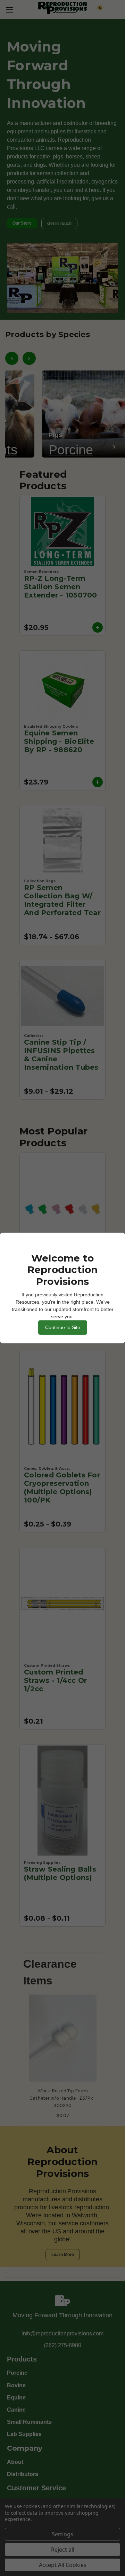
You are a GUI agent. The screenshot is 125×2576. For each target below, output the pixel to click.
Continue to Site (63, 1327)
